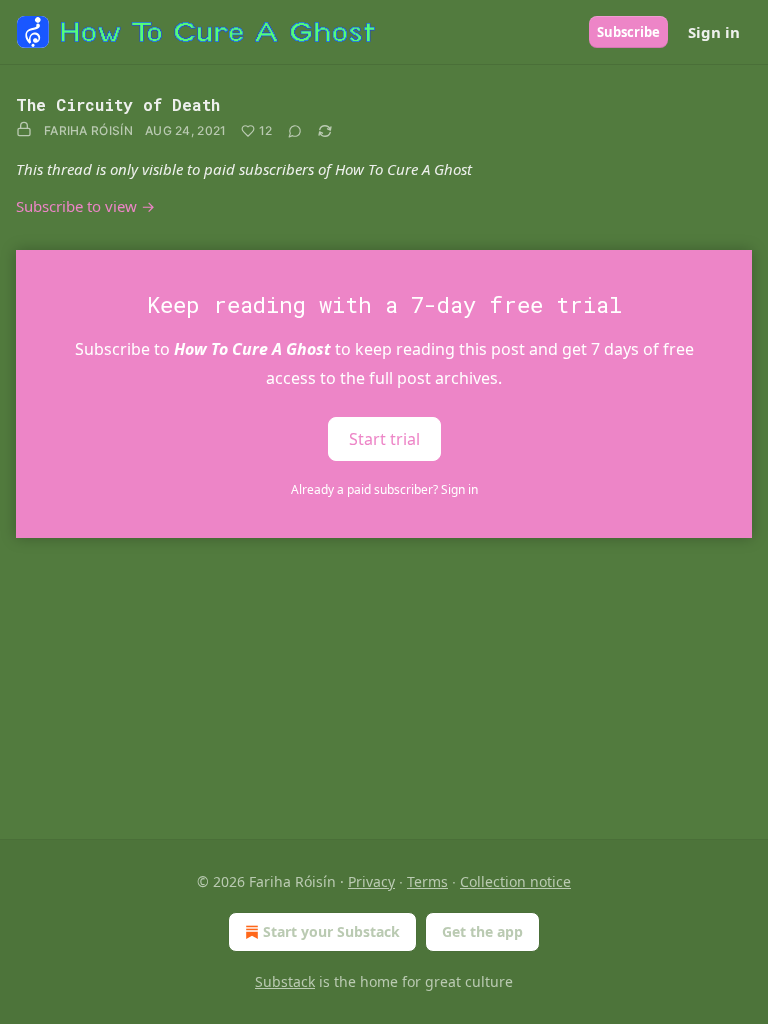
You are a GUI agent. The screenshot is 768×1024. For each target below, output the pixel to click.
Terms (427, 881)
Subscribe (628, 32)
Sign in (714, 32)
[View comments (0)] (295, 131)
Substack (285, 981)
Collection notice (515, 881)
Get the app (482, 931)
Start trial (384, 438)
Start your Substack (331, 931)
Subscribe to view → (85, 206)
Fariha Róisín (88, 130)
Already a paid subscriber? (384, 489)
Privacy (371, 881)
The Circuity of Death (118, 104)
